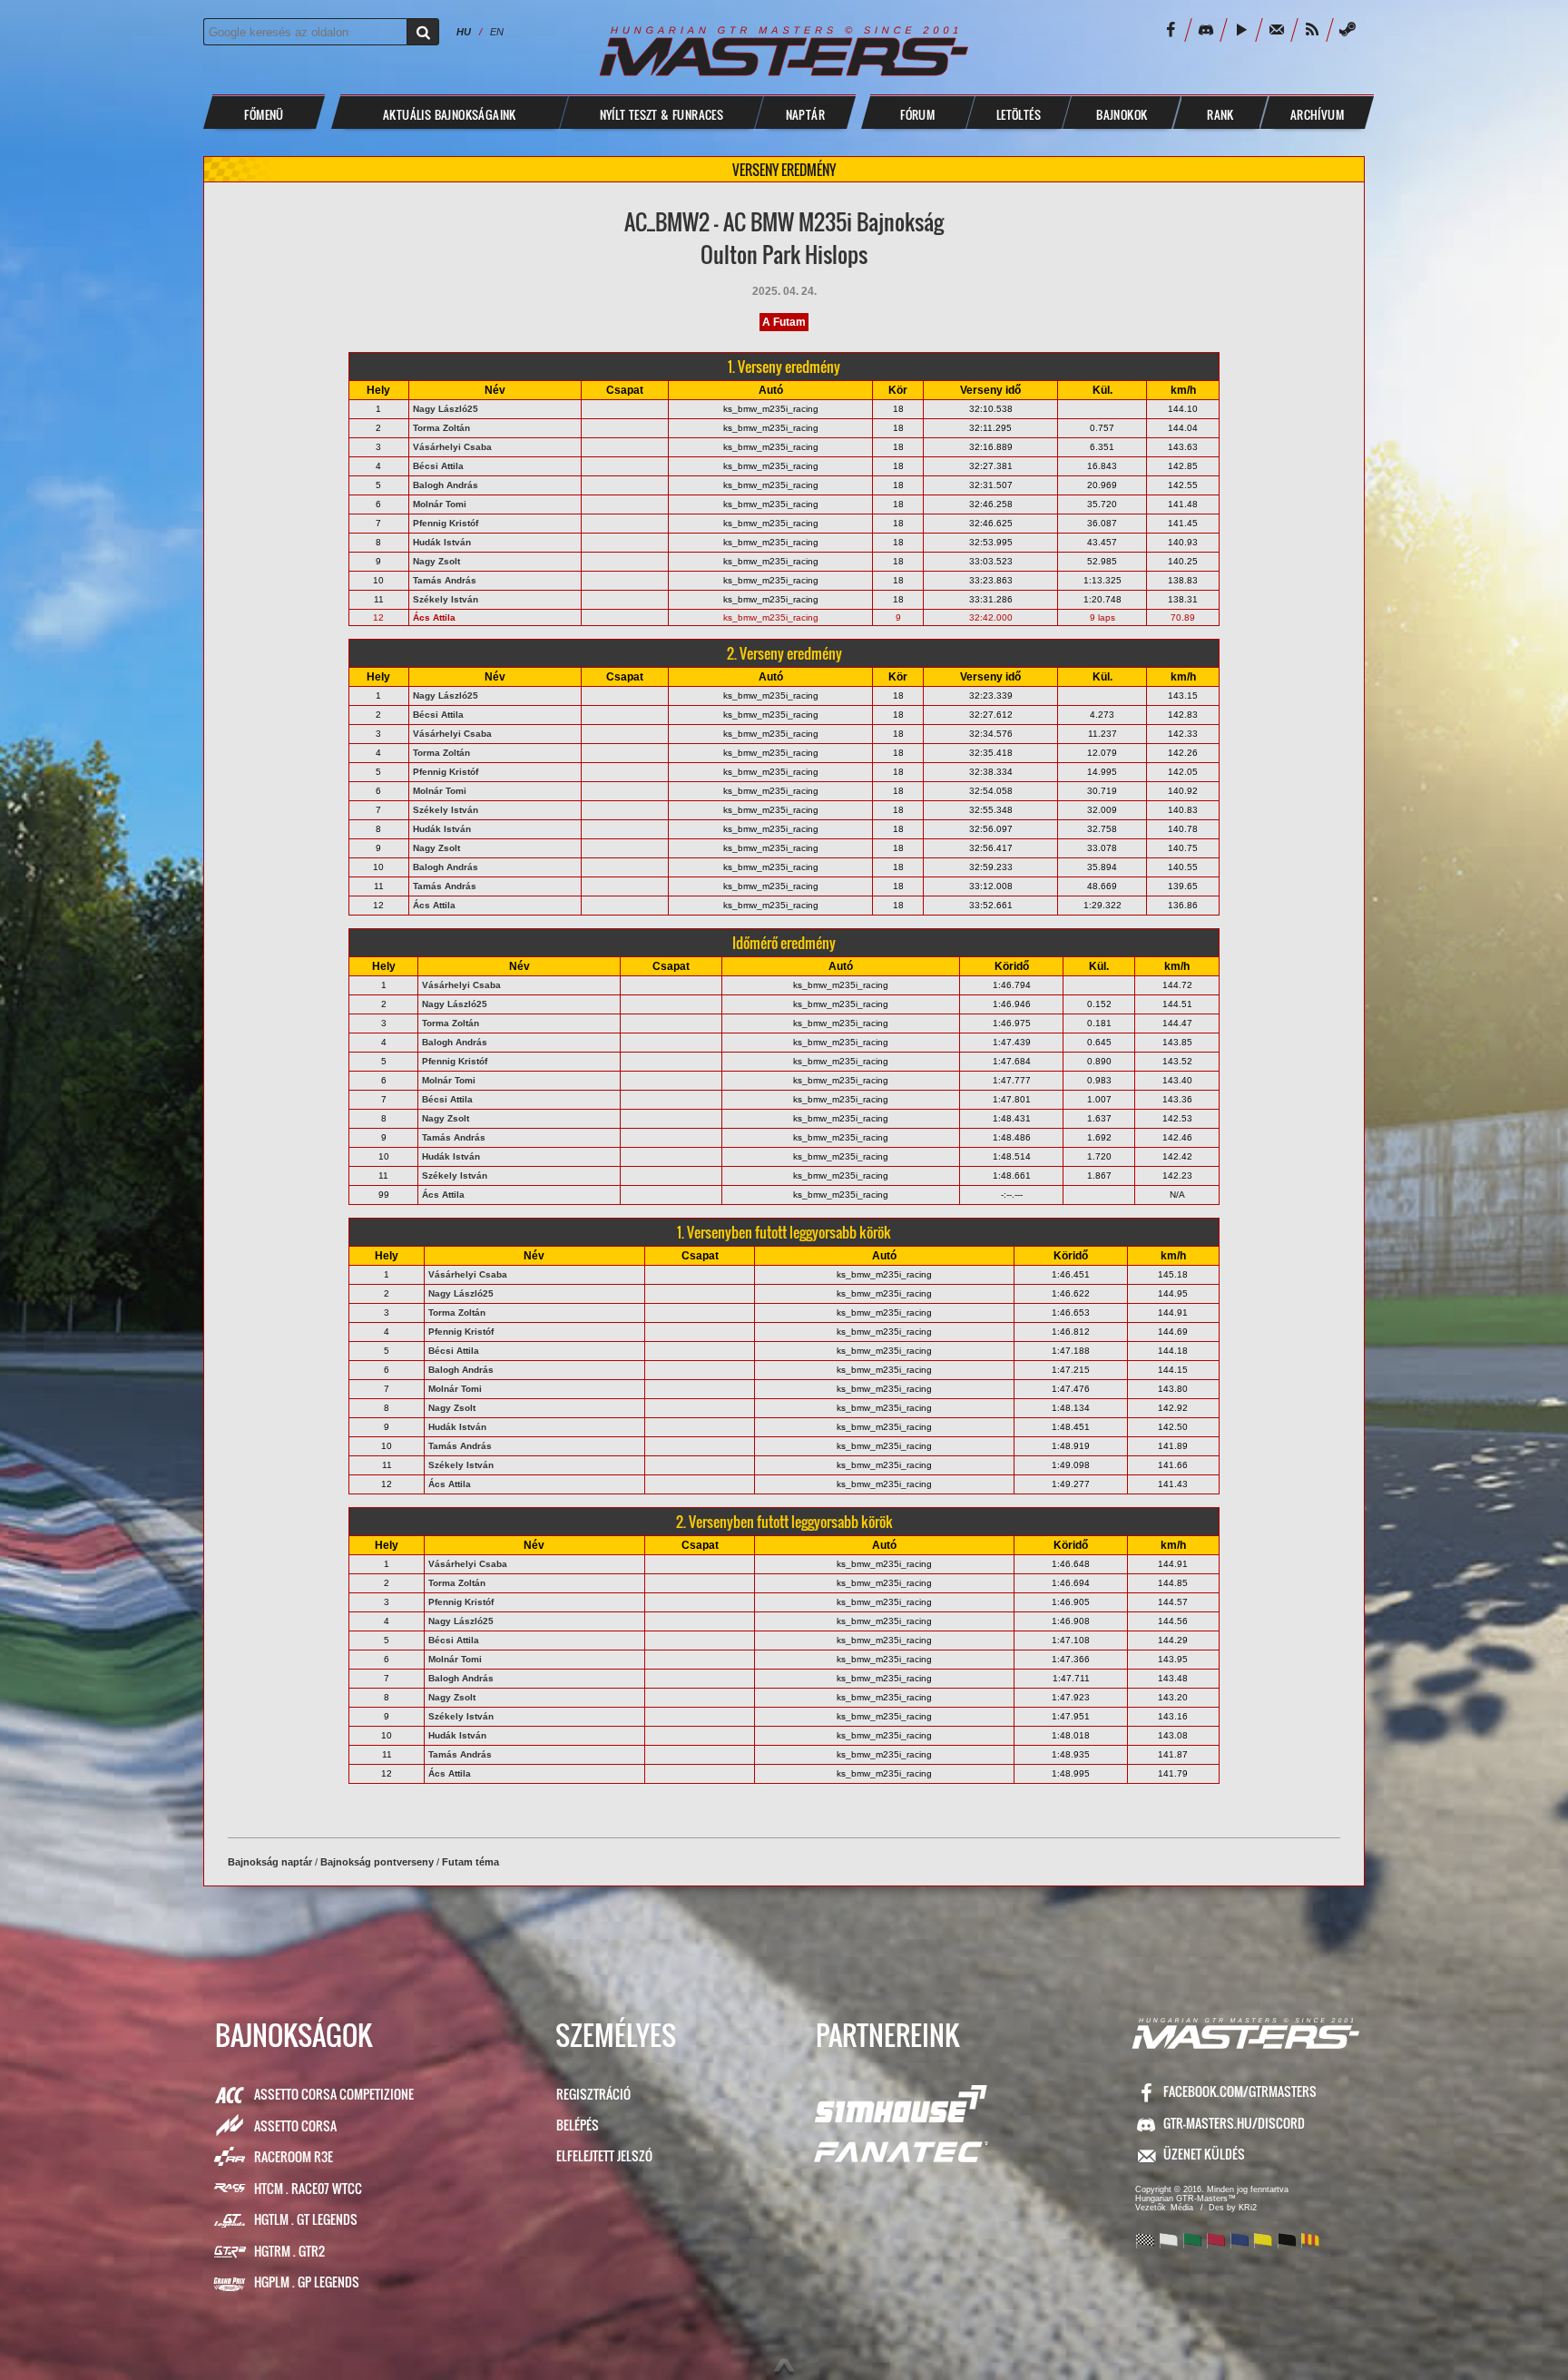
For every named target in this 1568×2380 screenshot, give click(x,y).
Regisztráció (593, 2094)
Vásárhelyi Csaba (452, 447)
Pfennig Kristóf (446, 523)
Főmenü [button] (264, 114)
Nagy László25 (446, 409)
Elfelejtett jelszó (604, 2155)
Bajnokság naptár (270, 1862)
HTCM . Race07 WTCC (308, 2188)
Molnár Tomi (440, 504)
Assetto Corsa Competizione (334, 2094)
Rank (1220, 114)
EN (497, 32)
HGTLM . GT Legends (306, 2219)
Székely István (446, 599)
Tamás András (445, 580)
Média (1182, 2208)
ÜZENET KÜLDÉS (1204, 2154)
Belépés (578, 2125)
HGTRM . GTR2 (289, 2251)
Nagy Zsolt (436, 561)
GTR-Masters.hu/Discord (1234, 2123)
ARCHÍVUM (1317, 114)
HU (464, 32)
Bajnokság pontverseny (377, 1862)
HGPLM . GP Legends (307, 2282)
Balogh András (446, 485)
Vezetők (1151, 2208)
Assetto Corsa (295, 2125)
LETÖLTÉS (1019, 114)
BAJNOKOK (1122, 114)
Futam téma (470, 1862)
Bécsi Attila (438, 466)
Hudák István (442, 542)
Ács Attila (434, 617)
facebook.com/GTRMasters (1240, 2091)
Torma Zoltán (441, 428)
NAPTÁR (805, 114)
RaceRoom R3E (294, 2156)
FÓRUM (917, 114)
